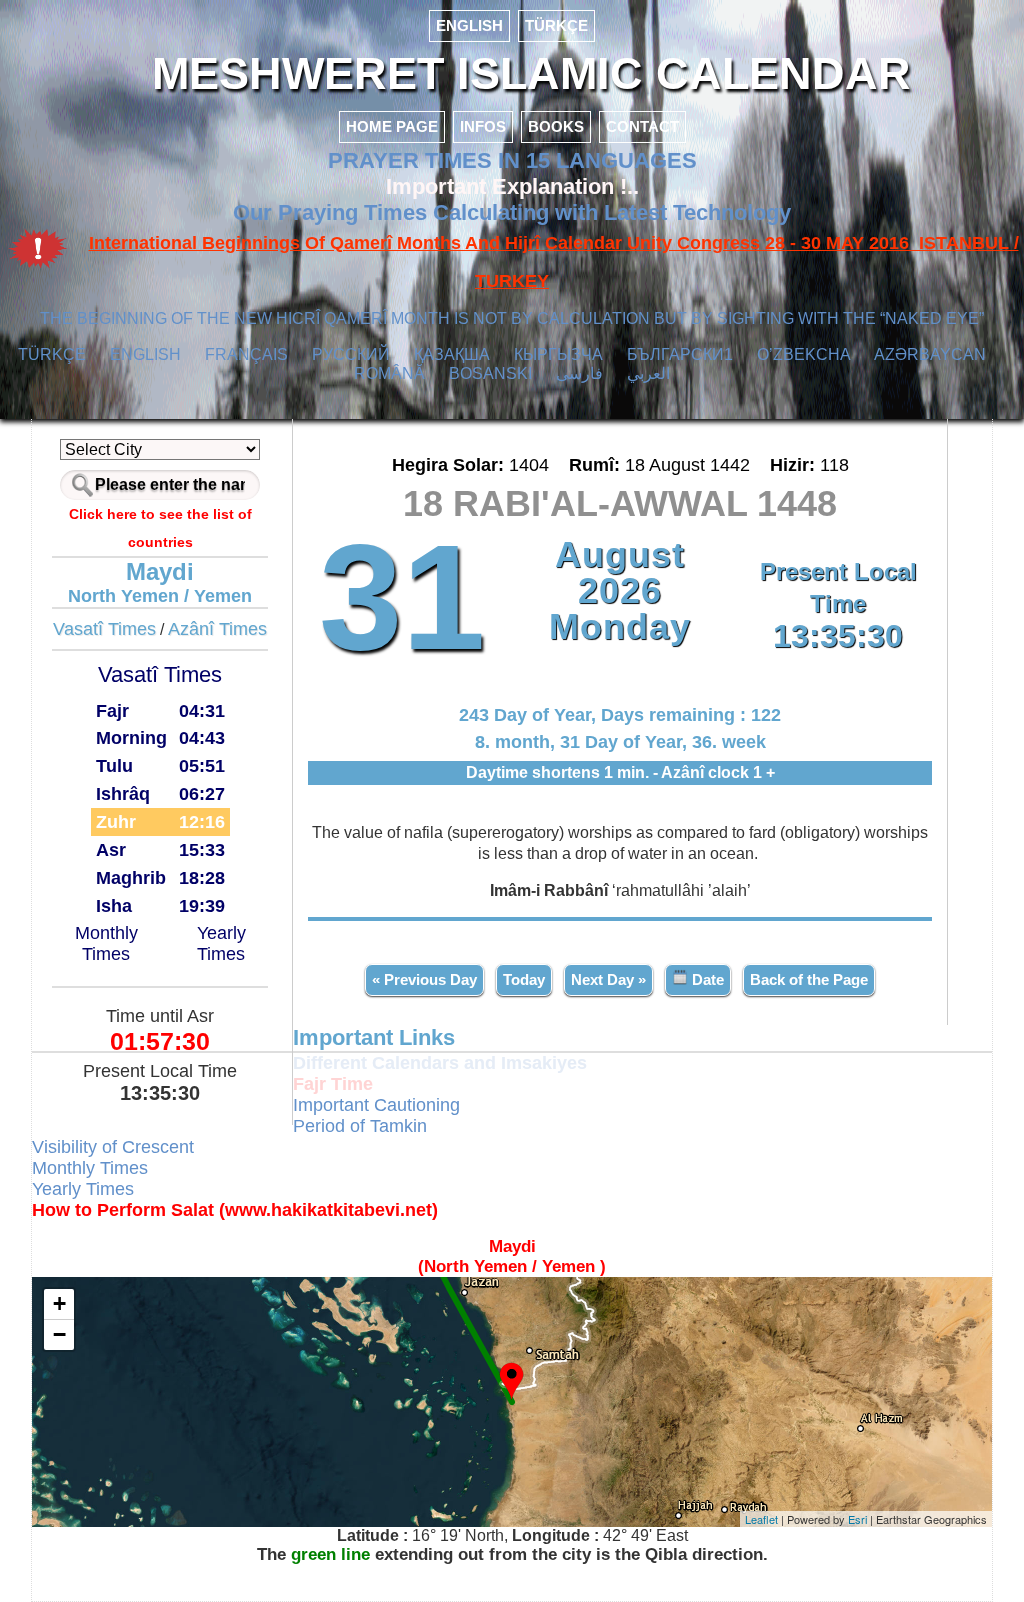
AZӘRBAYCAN (930, 354)
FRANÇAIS (246, 354)
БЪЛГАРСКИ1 (680, 354)
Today (524, 979)
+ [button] (59, 1303)
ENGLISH (469, 25)
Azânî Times (217, 629)
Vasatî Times (104, 629)
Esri (857, 1519)
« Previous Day (424, 979)
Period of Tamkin (360, 1126)
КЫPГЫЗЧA (558, 354)
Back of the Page (809, 979)
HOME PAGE (392, 126)
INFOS (483, 126)
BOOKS (556, 126)
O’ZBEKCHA (804, 354)
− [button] (59, 1334)
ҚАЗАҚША (452, 354)
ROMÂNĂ (389, 373)
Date (706, 979)
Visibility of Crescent (113, 1147)
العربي (648, 373)
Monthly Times (106, 943)
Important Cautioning (376, 1105)
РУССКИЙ (351, 354)
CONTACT (642, 126)
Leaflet (761, 1519)
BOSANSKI (490, 373)
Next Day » (608, 979)
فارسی (579, 373)
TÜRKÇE (556, 25)
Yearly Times (221, 943)
